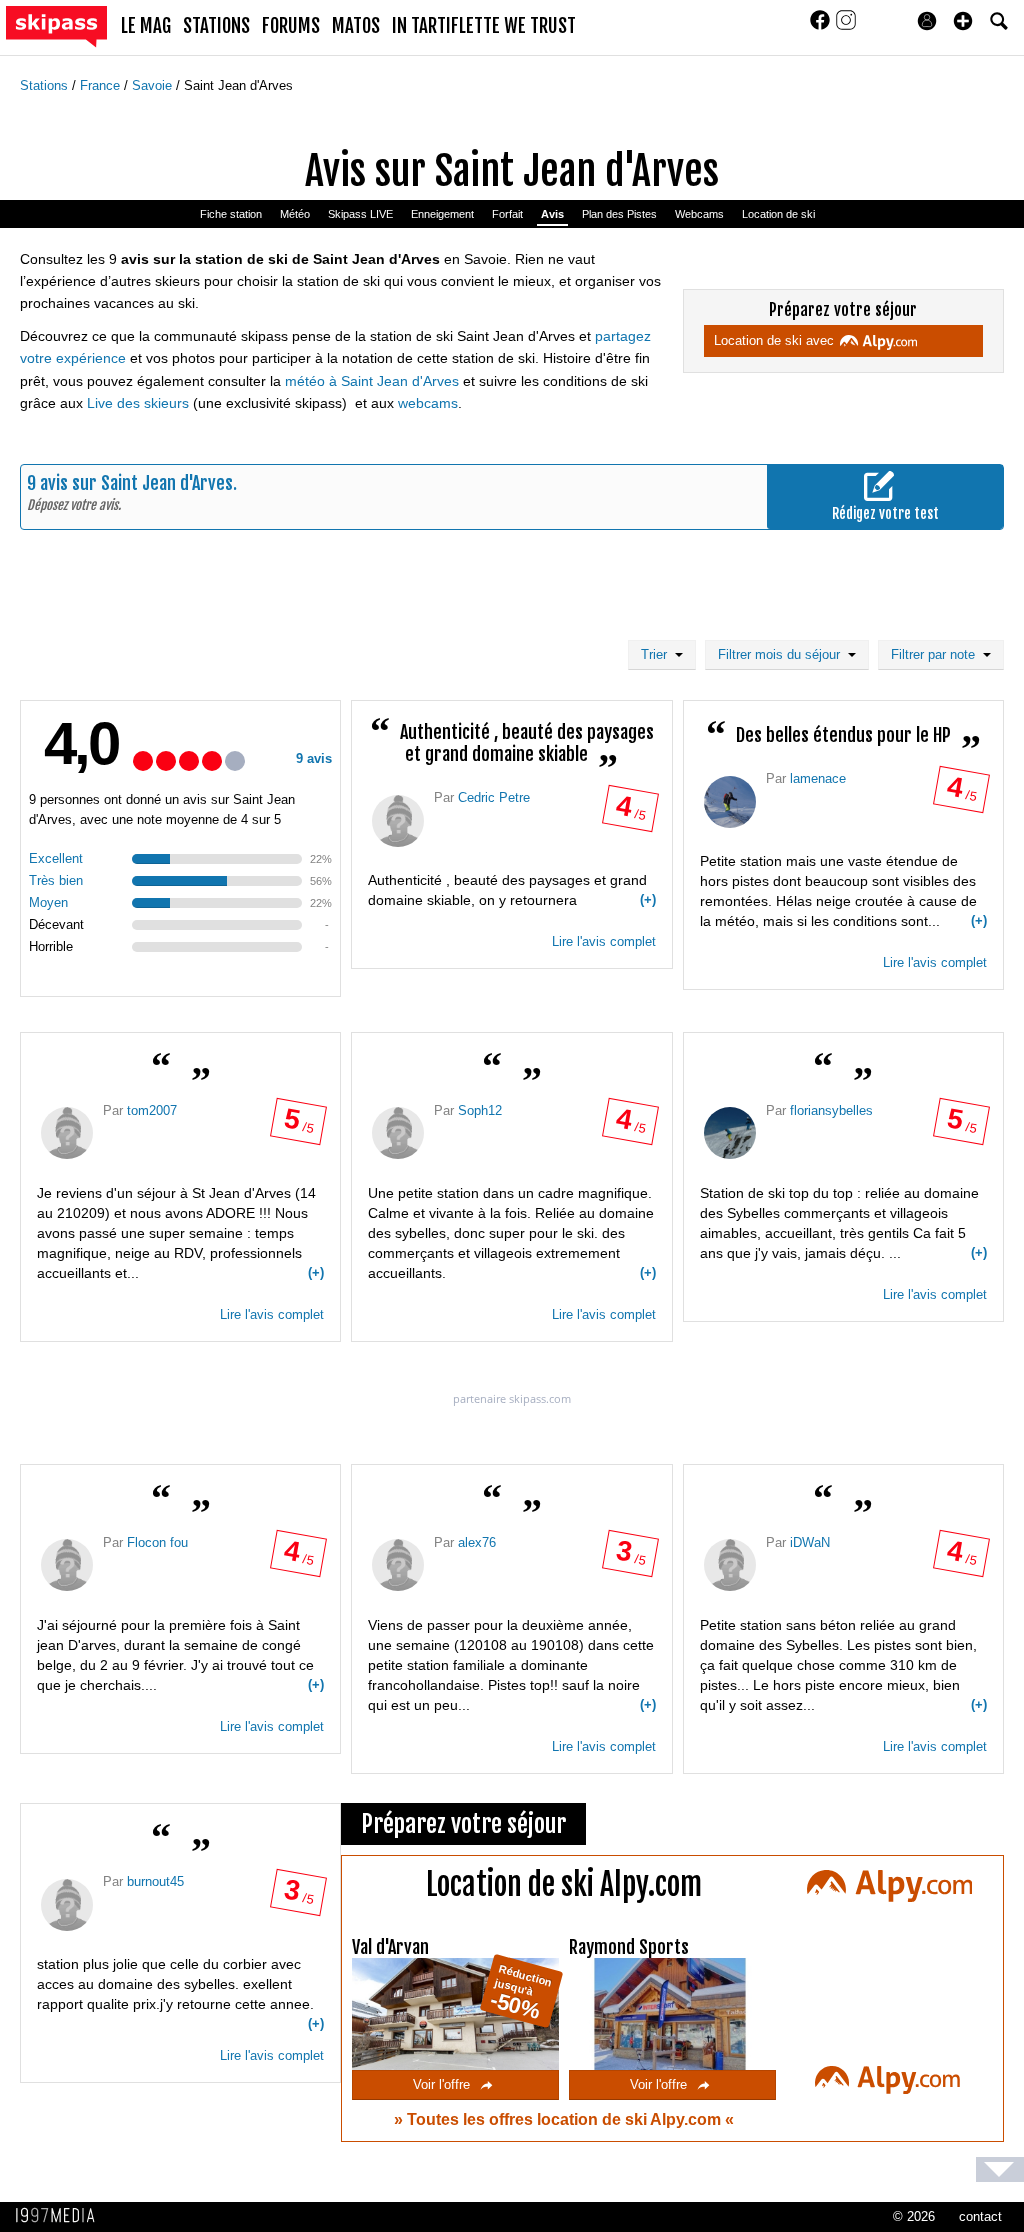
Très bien (56, 880)
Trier (658, 654)
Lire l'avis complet (604, 941)
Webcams (699, 214)
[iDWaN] (730, 1565)
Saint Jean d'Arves (238, 85)
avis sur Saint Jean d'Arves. (138, 483)
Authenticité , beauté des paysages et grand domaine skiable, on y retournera (511, 890)
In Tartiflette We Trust (484, 26)
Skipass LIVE (360, 214)
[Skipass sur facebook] (822, 26)
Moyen (48, 902)
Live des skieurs (138, 403)
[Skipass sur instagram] (846, 26)
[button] (963, 21)
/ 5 (629, 813)
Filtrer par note (937, 654)
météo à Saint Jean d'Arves (372, 381)
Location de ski (778, 214)
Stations (46, 85)
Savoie (154, 85)
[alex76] (398, 1565)
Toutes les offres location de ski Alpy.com (566, 2119)
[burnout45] (67, 1905)
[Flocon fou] (67, 1565)
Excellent (56, 858)
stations (216, 26)
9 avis (314, 758)
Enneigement (442, 214)
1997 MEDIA (61, 2216)
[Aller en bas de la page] (1000, 2169)
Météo (295, 214)
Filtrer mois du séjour (783, 654)
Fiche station (231, 214)
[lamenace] (730, 802)
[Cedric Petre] (398, 821)
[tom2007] (67, 1133)
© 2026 (914, 2216)
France (102, 85)
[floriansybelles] (730, 1133)
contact (980, 2216)
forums (291, 26)
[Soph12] (398, 1133)
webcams (428, 403)
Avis (552, 214)
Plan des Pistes (619, 214)
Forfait (507, 214)
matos (356, 26)
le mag (146, 26)
